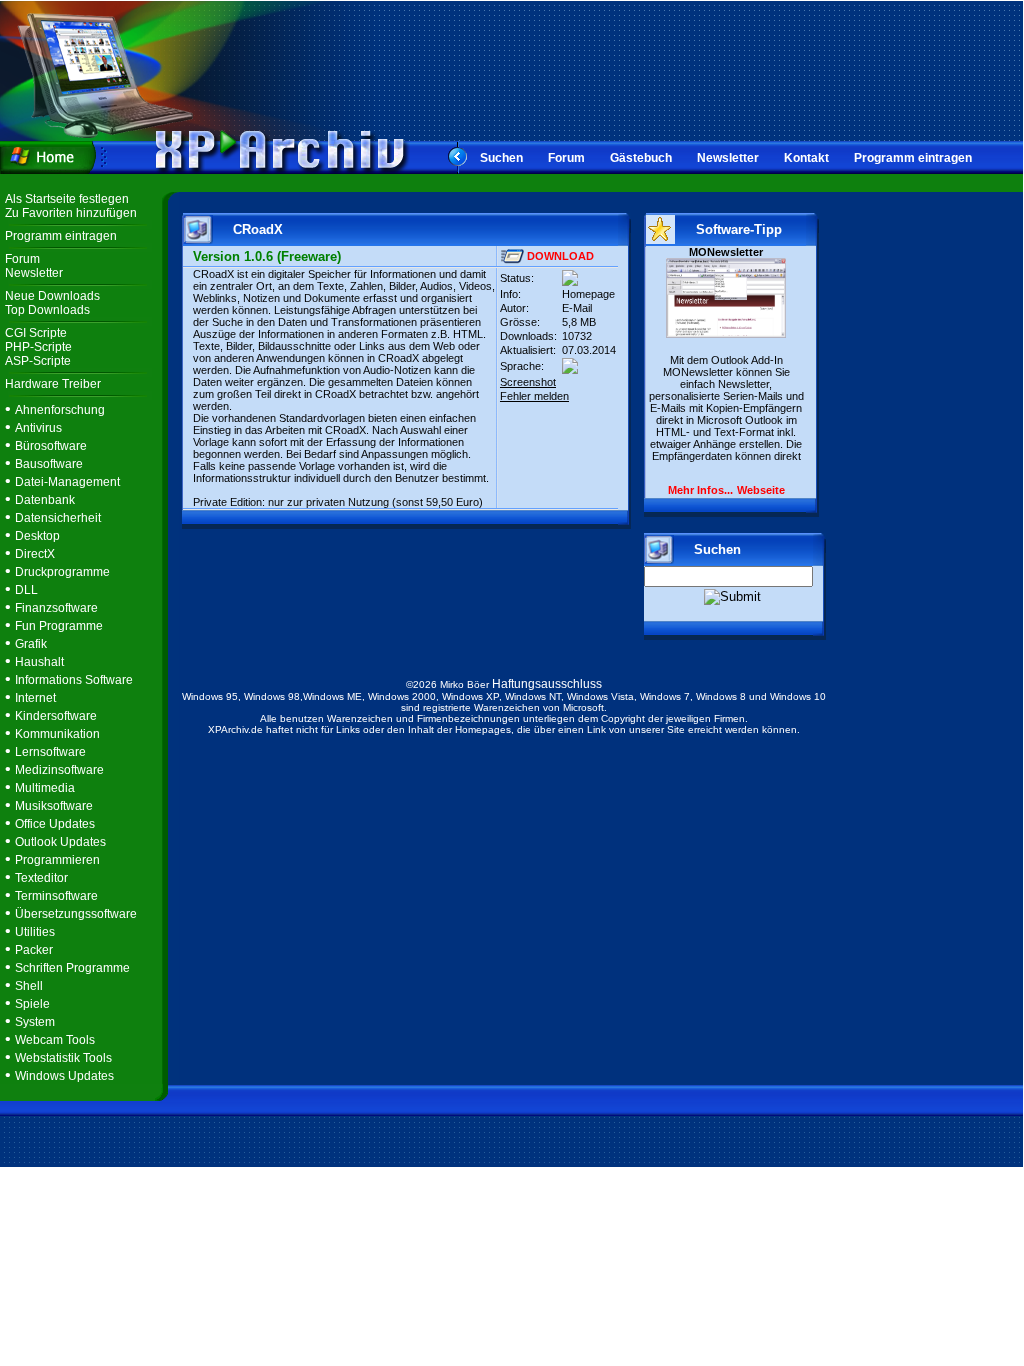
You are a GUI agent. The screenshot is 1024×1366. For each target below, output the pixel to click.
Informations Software (74, 680)
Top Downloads (47, 310)
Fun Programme (59, 626)
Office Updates (55, 824)
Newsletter (728, 158)
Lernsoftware (50, 752)
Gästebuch (641, 158)
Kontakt (806, 158)
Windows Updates (64, 1076)
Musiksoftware (54, 806)
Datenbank (45, 500)
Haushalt (39, 662)
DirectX (35, 554)
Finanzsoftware (56, 608)
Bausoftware (49, 464)
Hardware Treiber (53, 384)
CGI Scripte (36, 333)
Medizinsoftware (59, 770)
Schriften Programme (72, 968)
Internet (35, 698)
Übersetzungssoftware (76, 914)
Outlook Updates (60, 842)
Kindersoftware (56, 716)
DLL (26, 590)
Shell (29, 986)
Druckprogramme (62, 572)
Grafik (31, 644)
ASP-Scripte (38, 361)
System (35, 1022)
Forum (566, 158)
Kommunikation (57, 734)
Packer (34, 950)
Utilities (35, 932)
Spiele (32, 1004)
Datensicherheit (58, 518)
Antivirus (38, 428)
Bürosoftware (51, 446)
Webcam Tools (55, 1040)
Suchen (501, 158)
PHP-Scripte (38, 347)
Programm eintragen (913, 158)
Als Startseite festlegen (67, 199)
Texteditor (41, 878)
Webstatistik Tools (63, 1058)
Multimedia (45, 788)
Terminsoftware (56, 896)
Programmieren (57, 860)
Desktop (37, 536)
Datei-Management (67, 482)
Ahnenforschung (60, 410)
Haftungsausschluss (547, 684)
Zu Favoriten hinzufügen (71, 213)
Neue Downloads (52, 296)
